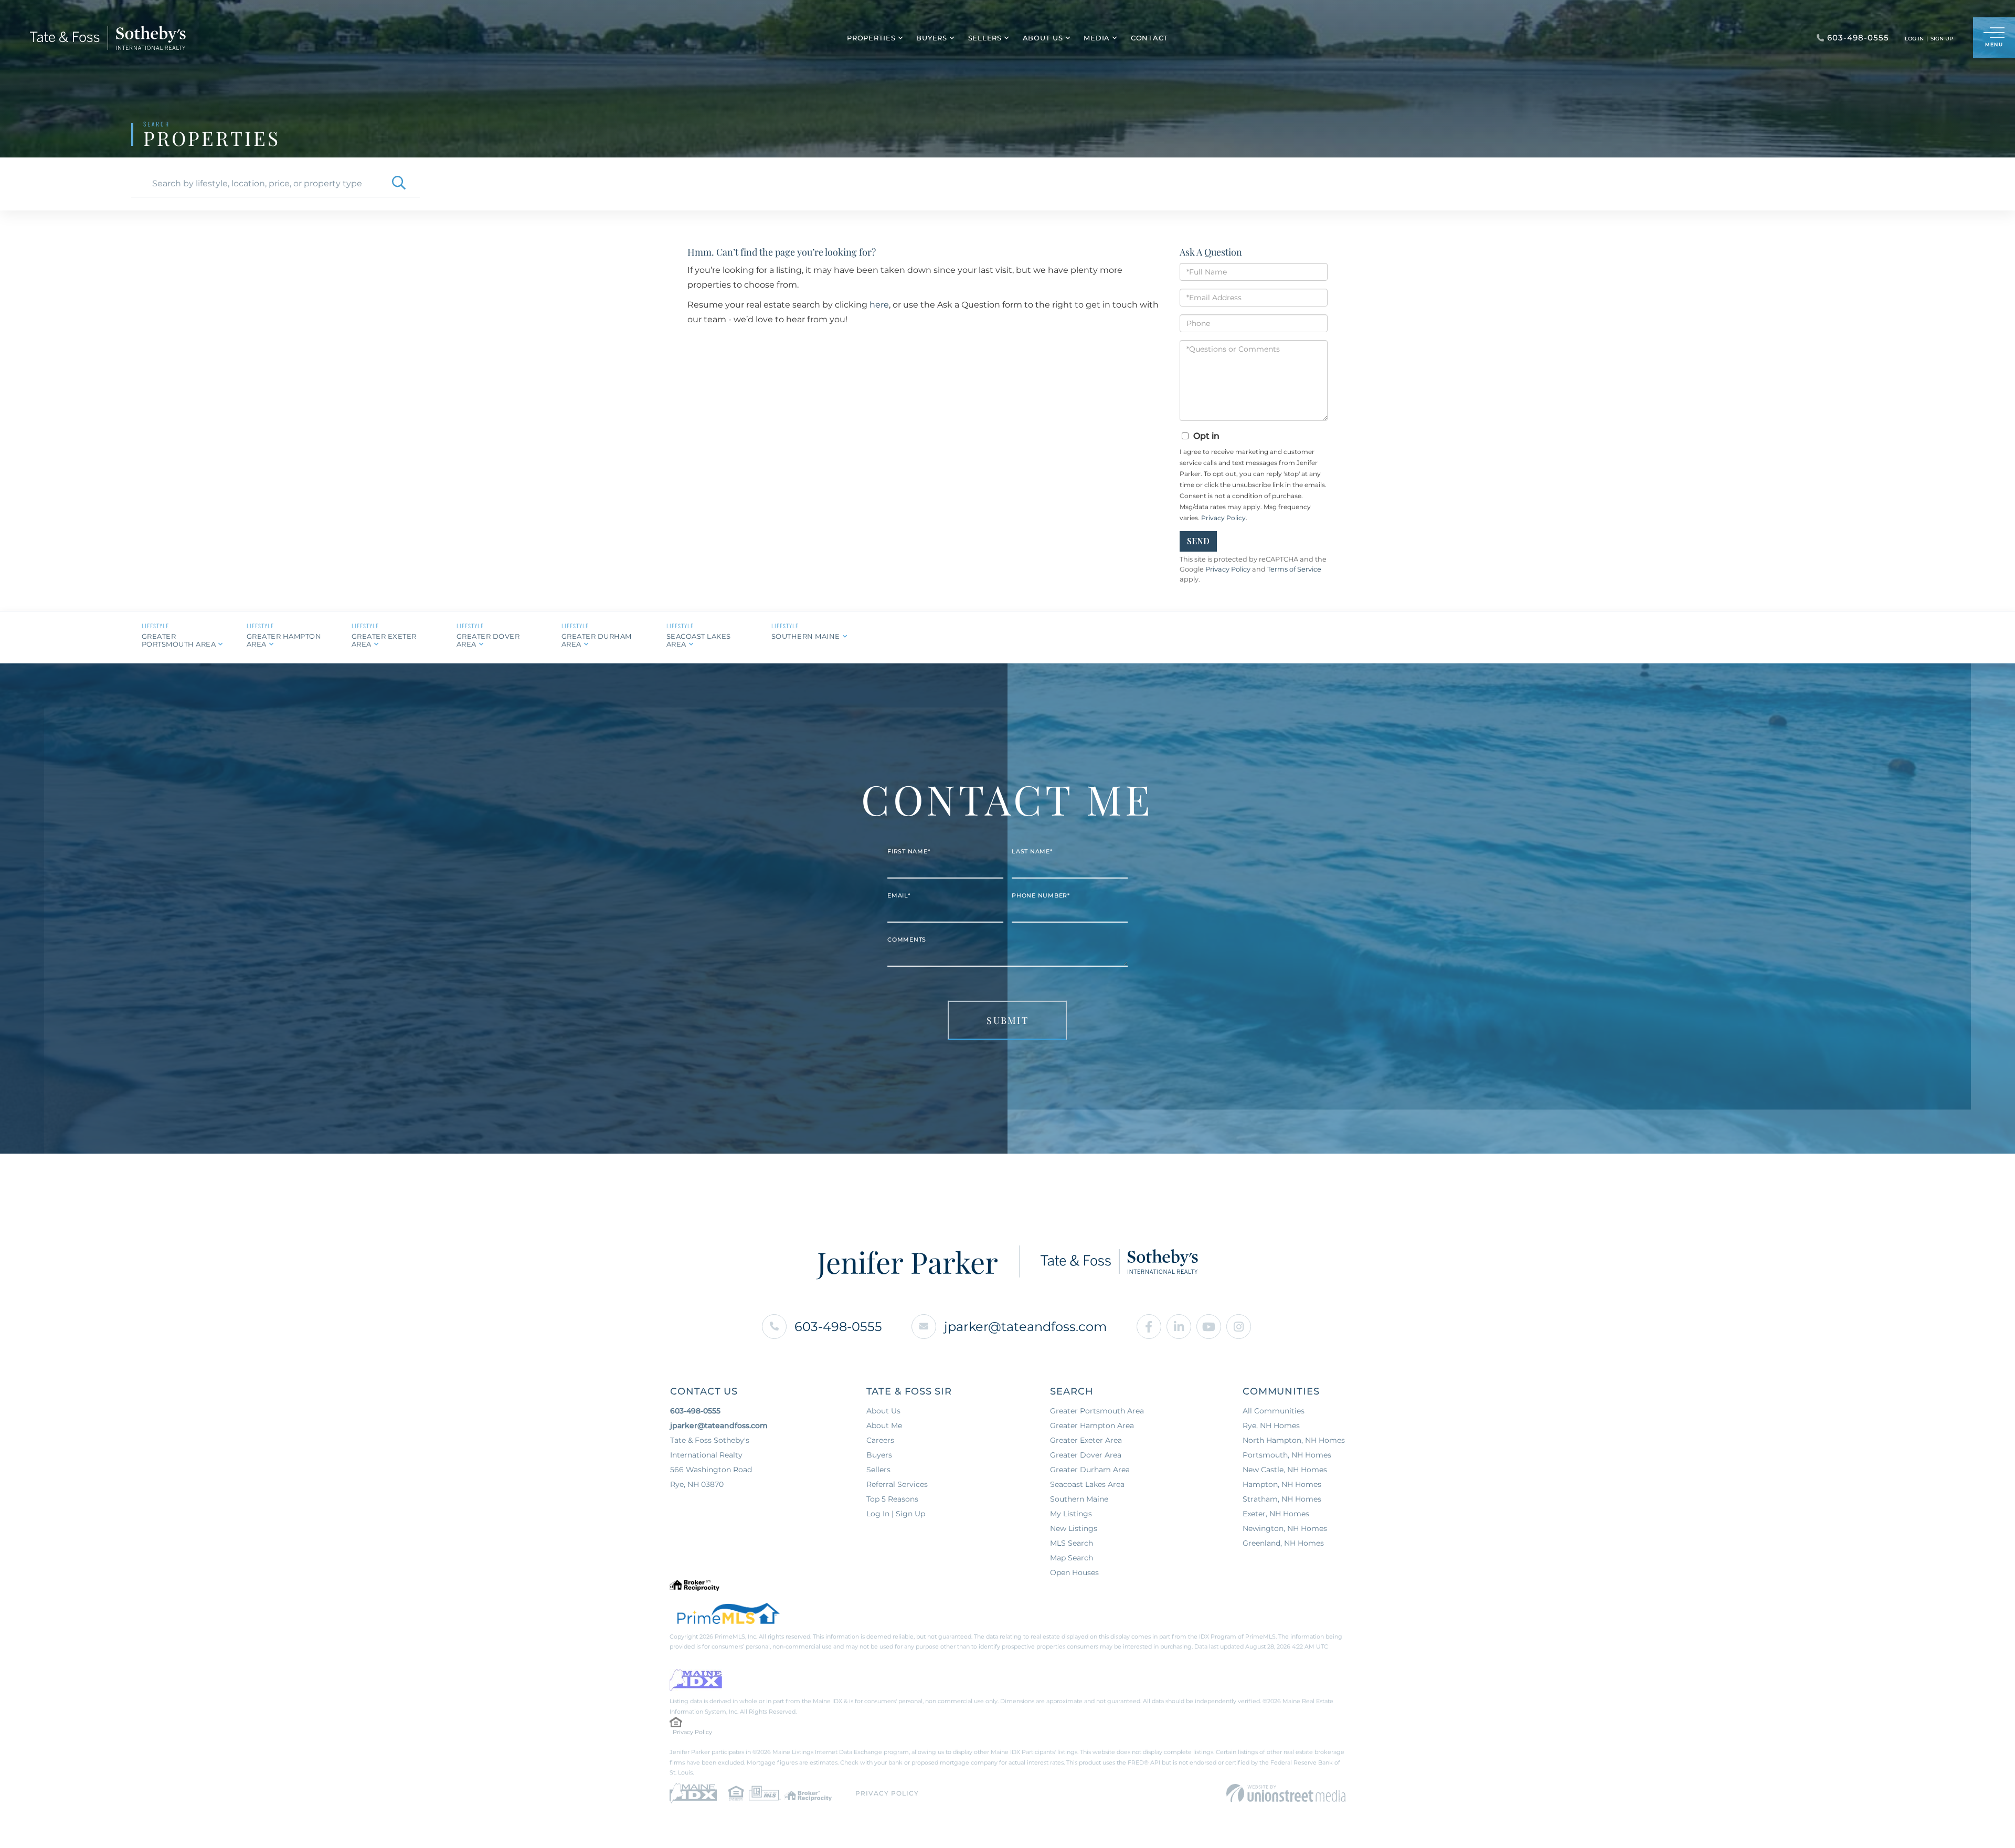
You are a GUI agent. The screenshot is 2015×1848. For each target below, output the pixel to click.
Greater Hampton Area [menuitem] (1092, 1425)
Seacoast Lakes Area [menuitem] (1087, 1484)
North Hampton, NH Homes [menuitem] (1294, 1440)
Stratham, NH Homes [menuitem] (1282, 1499)
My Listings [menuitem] (1071, 1514)
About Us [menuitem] (1043, 38)
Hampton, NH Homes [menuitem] (1282, 1484)
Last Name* (1032, 851)
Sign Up (1942, 39)
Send (1198, 541)
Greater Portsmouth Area (179, 640)
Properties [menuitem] (871, 38)
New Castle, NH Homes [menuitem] (1285, 1470)
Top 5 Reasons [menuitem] (892, 1499)
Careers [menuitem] (880, 1440)
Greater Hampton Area (284, 640)
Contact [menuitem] (1149, 38)
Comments (907, 939)
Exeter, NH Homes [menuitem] (1276, 1514)
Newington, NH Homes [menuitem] (1285, 1528)
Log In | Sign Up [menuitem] (896, 1514)
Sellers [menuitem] (985, 38)
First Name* (909, 851)
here (879, 305)
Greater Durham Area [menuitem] (1090, 1470)
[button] (399, 184)
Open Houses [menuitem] (1074, 1572)
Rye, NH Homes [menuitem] (1271, 1425)
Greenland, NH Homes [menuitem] (1283, 1543)
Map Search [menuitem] (1072, 1558)
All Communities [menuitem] (1274, 1411)
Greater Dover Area (488, 640)
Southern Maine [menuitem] (1079, 1499)
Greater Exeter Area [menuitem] (1086, 1440)
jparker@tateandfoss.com (1025, 1327)
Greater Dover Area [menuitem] (1086, 1455)
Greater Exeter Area (384, 640)
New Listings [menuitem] (1074, 1528)
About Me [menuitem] (884, 1425)
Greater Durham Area (597, 640)
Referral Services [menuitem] (897, 1484)
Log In (1914, 39)
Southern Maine (806, 636)
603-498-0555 (838, 1327)
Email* (899, 895)
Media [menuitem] (1097, 38)
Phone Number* (1041, 895)
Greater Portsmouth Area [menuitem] (1097, 1411)
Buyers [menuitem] (932, 38)
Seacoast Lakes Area (699, 640)
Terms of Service (1294, 569)
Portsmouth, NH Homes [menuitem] (1287, 1455)
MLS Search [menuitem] (1072, 1543)
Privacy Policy (1223, 518)
